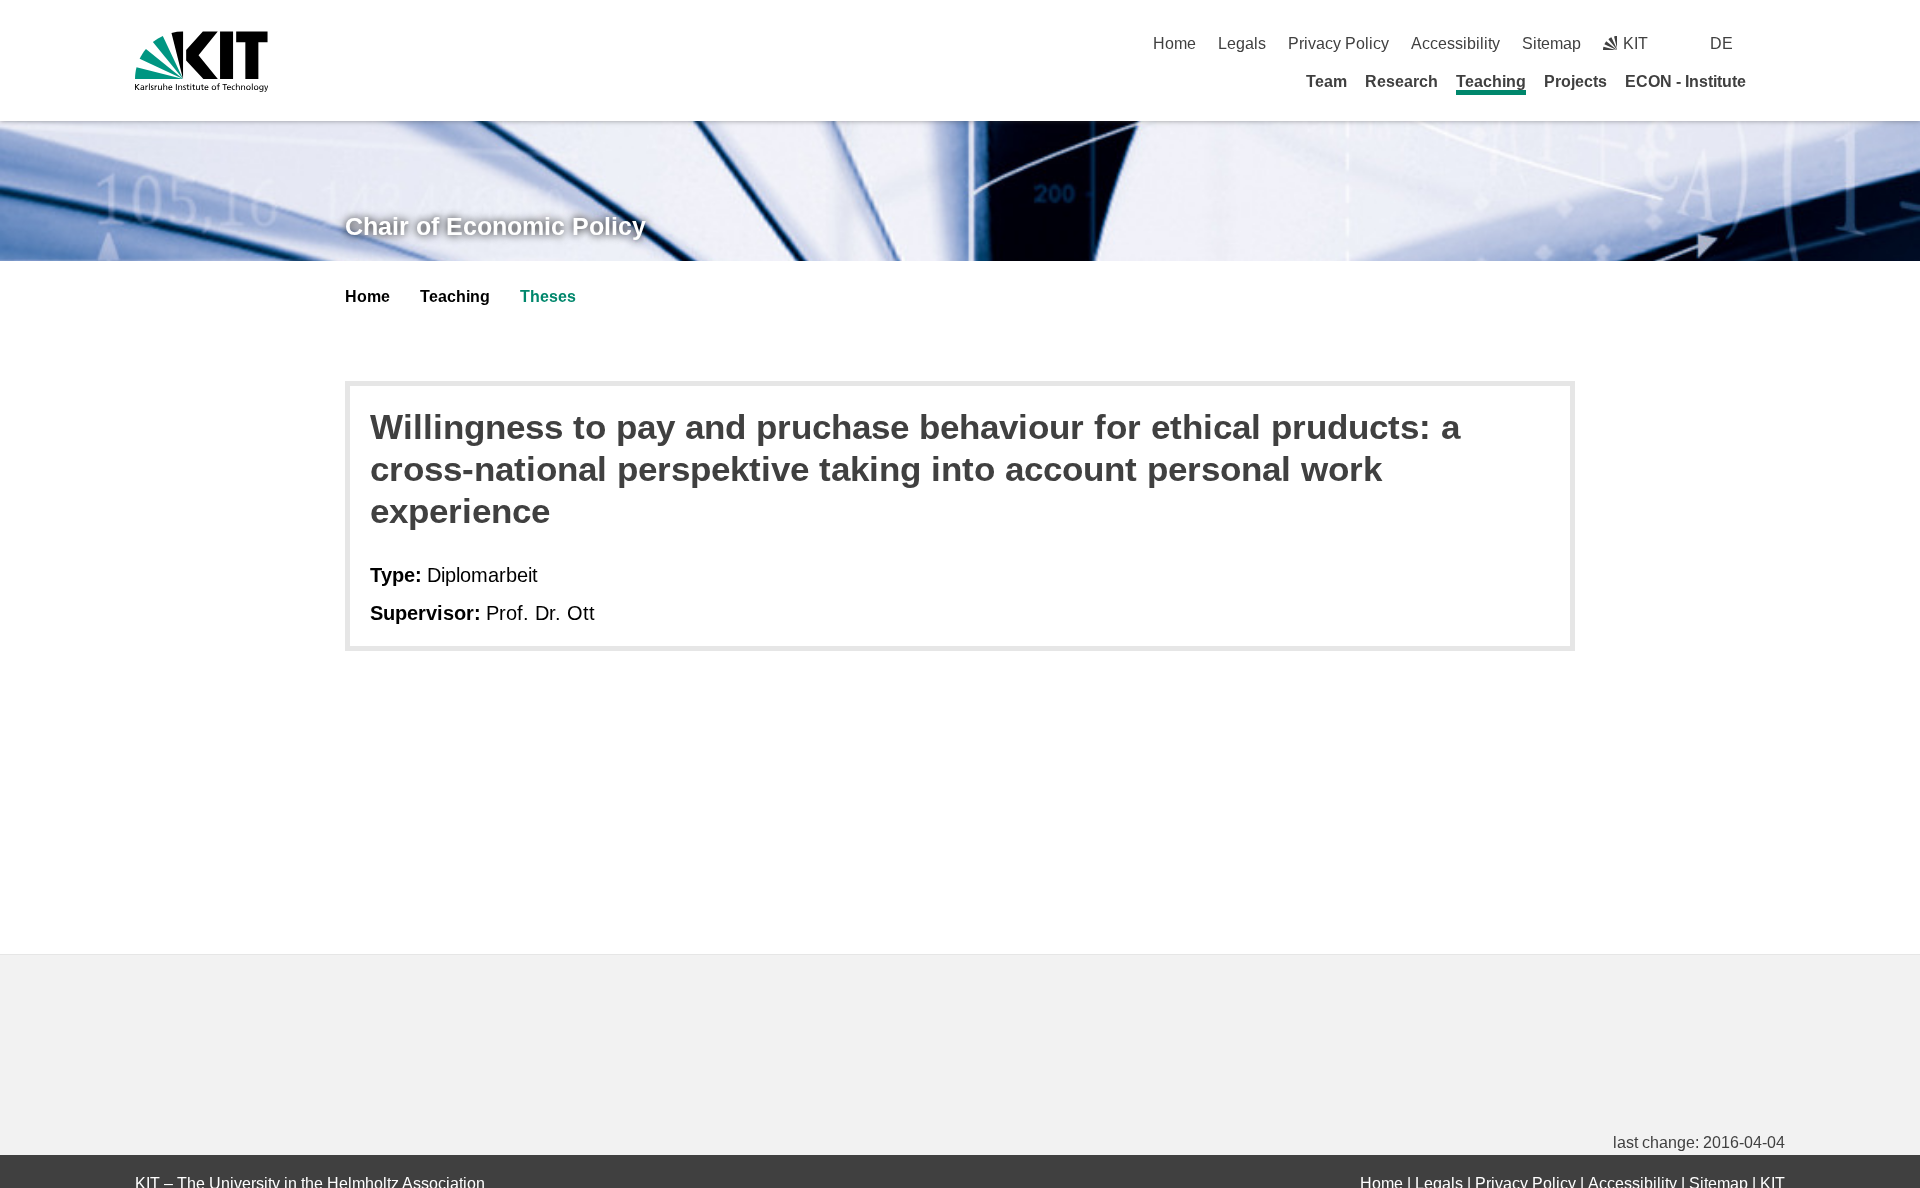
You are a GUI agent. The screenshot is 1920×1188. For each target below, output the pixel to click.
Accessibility (1455, 43)
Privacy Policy (1338, 43)
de (1721, 43)
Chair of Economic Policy (495, 226)
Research (1401, 81)
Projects (1575, 81)
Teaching (1491, 81)
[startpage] (1778, 81)
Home (1174, 43)
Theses (548, 296)
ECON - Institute (1685, 81)
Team (1326, 81)
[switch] (1777, 43)
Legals (1242, 43)
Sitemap (1551, 43)
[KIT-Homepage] (201, 61)
